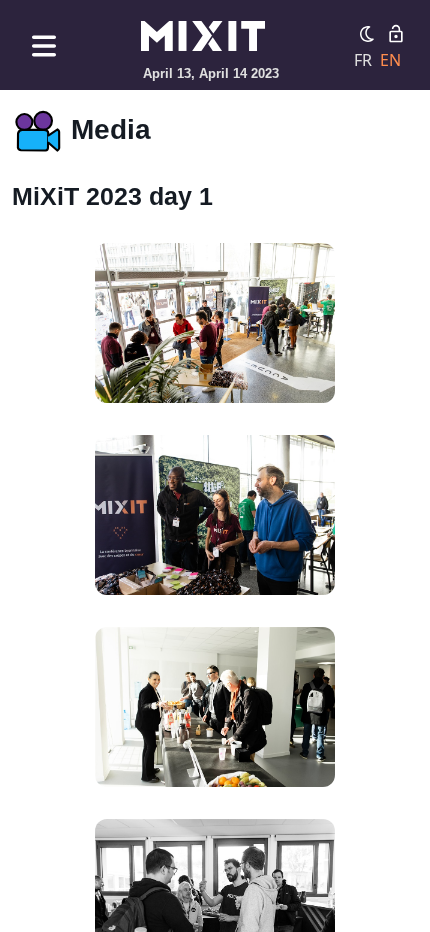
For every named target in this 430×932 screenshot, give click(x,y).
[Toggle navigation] (44, 45)
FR (363, 60)
